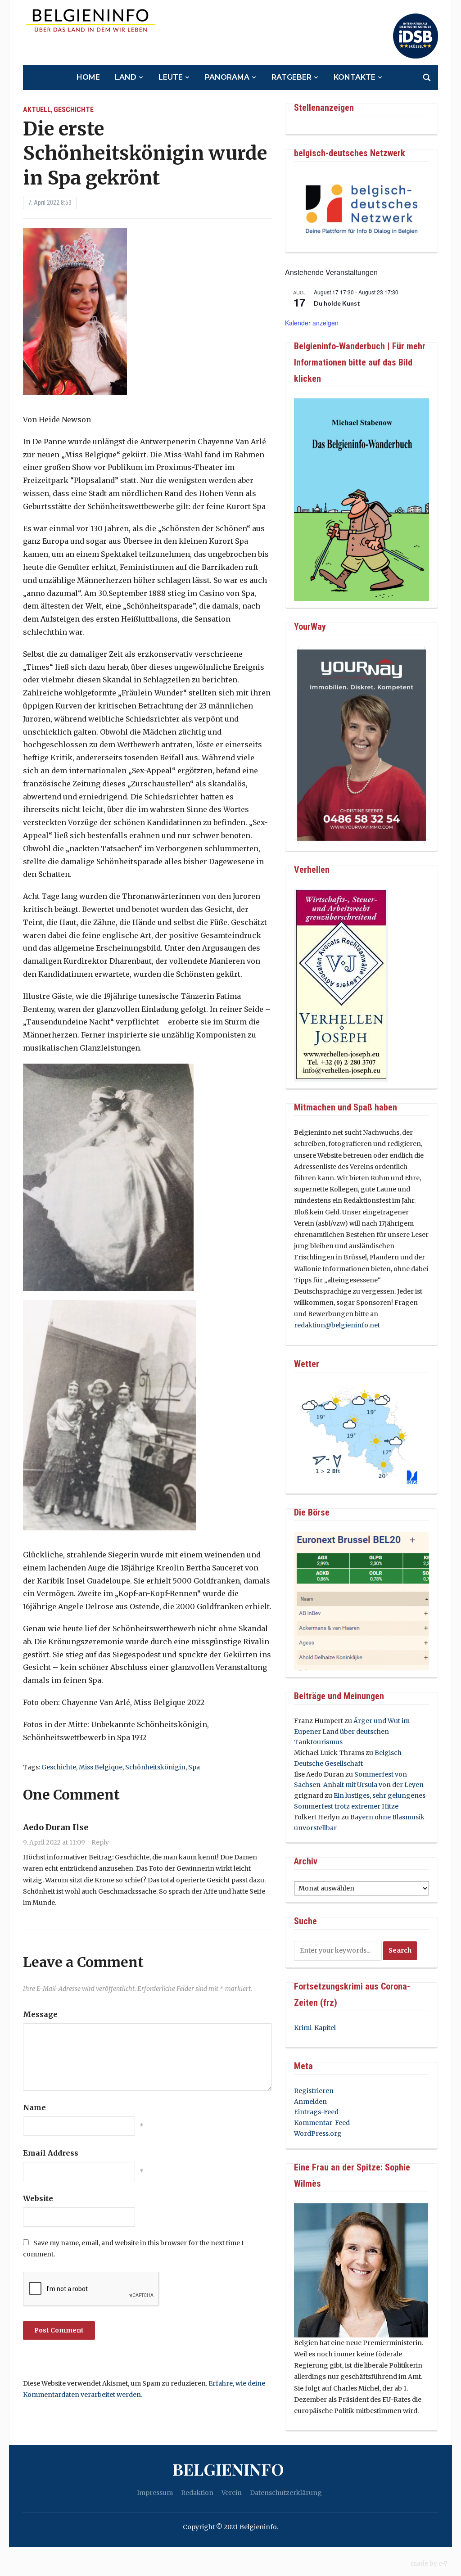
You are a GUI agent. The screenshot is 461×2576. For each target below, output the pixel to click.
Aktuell (37, 110)
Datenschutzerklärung (286, 2493)
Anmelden (310, 2102)
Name (34, 2107)
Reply (100, 1842)
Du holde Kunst (337, 303)
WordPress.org (318, 2134)
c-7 (443, 2563)
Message (40, 2014)
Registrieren (314, 2091)
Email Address (51, 2153)
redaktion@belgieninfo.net (337, 1325)
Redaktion (197, 2493)
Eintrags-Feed (316, 2112)
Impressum (155, 2493)
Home (88, 77)
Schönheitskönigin (155, 1767)
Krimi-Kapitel (315, 2028)
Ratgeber (292, 77)
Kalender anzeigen (312, 323)
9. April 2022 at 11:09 (54, 1842)
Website (38, 2198)
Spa (194, 1767)
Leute (171, 77)
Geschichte (74, 110)
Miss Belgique (101, 1767)
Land (126, 77)
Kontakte (355, 77)
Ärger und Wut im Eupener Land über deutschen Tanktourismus (352, 1732)
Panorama (227, 77)
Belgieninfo (228, 2469)
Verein (232, 2493)
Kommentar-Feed (322, 2123)
